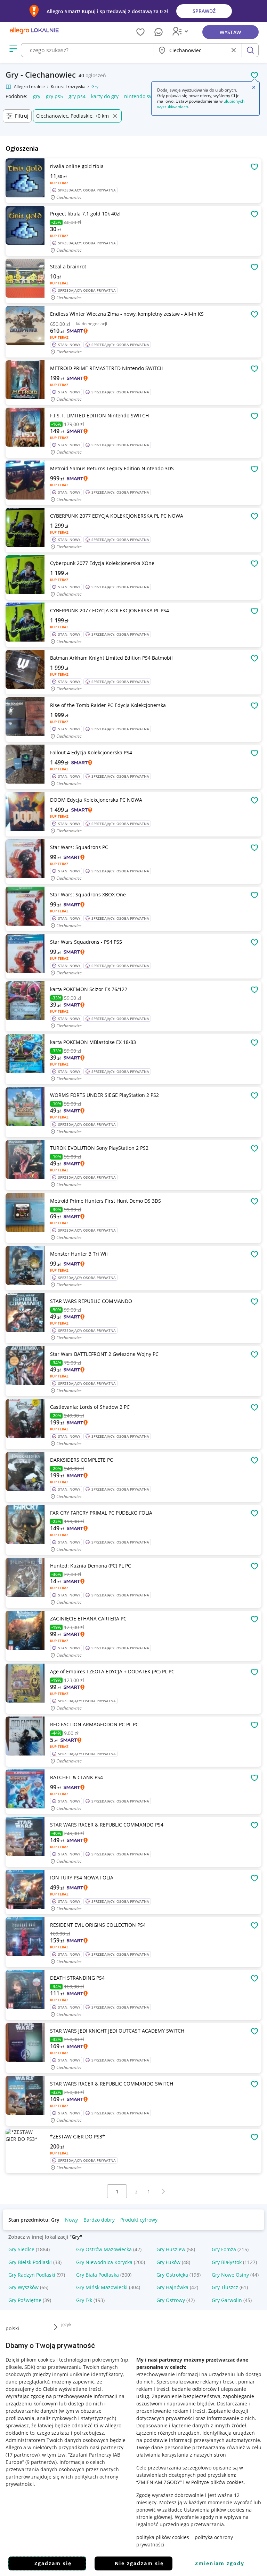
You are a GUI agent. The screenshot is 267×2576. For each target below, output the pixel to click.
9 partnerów (41, 2462)
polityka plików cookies (163, 2537)
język (66, 2324)
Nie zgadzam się (139, 2563)
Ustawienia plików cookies (214, 2510)
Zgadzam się (53, 2563)
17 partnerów (23, 2455)
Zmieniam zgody (220, 2563)
